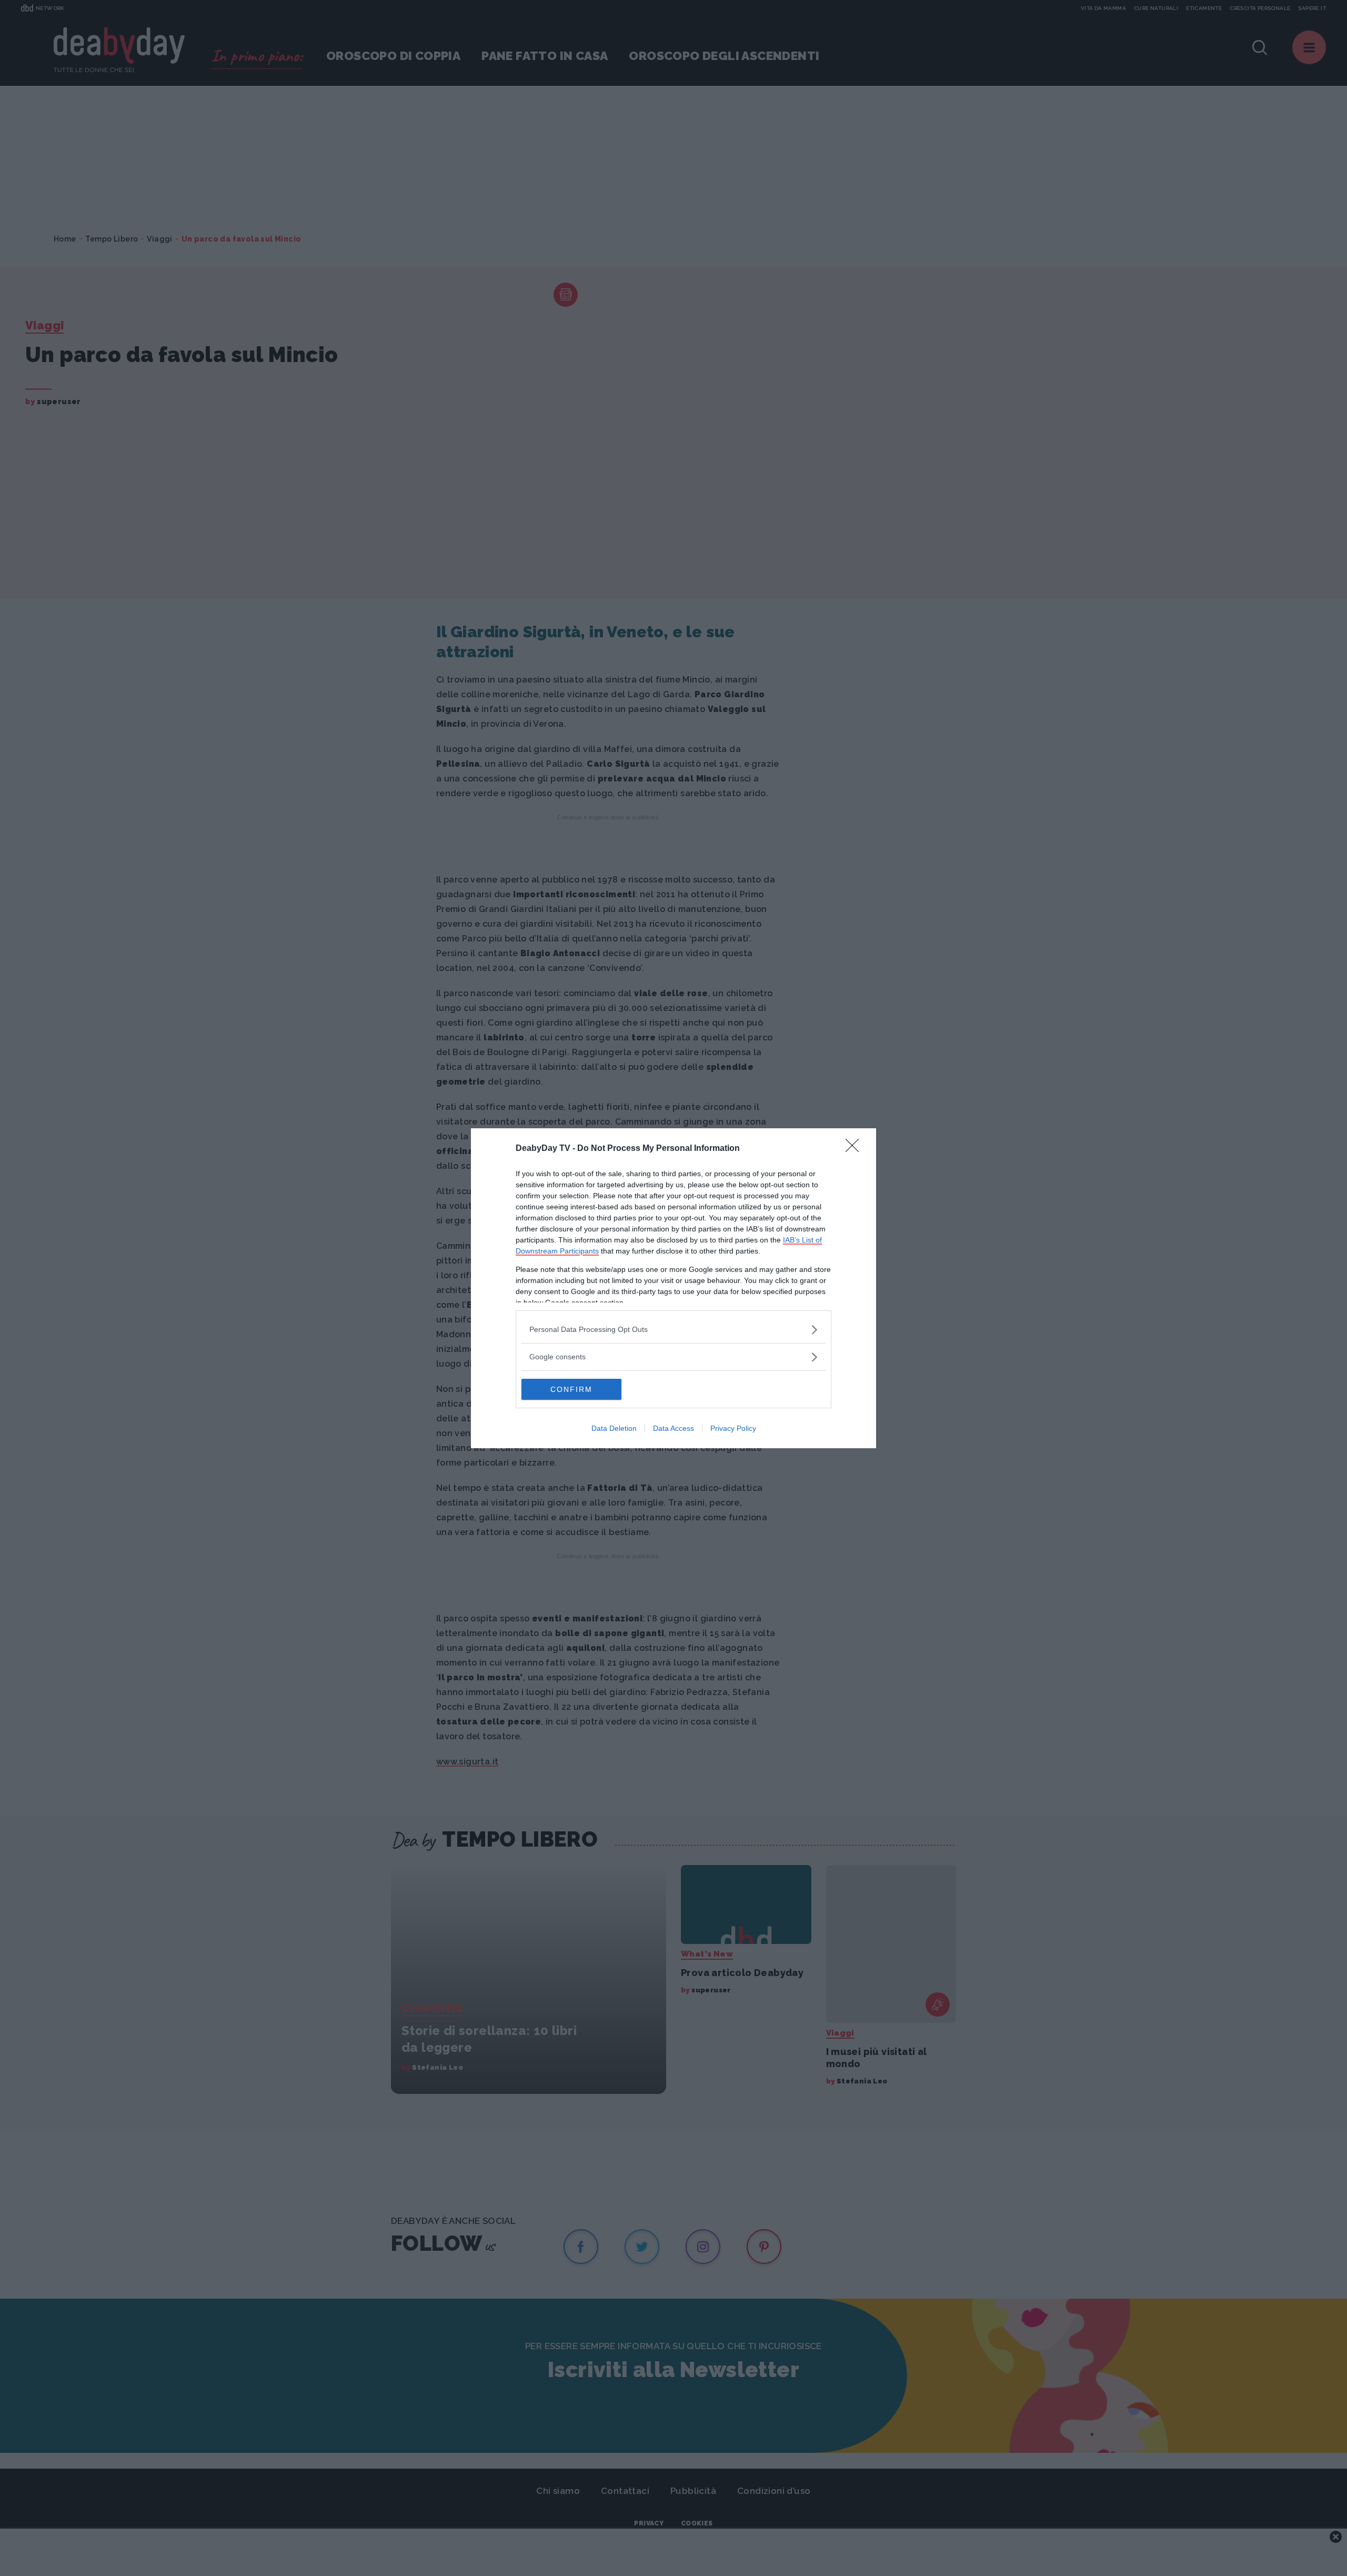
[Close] (856, 1149)
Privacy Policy (733, 1428)
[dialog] (673, 1288)
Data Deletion (614, 1428)
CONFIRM (571, 1389)
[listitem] (673, 1330)
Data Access (673, 1428)
